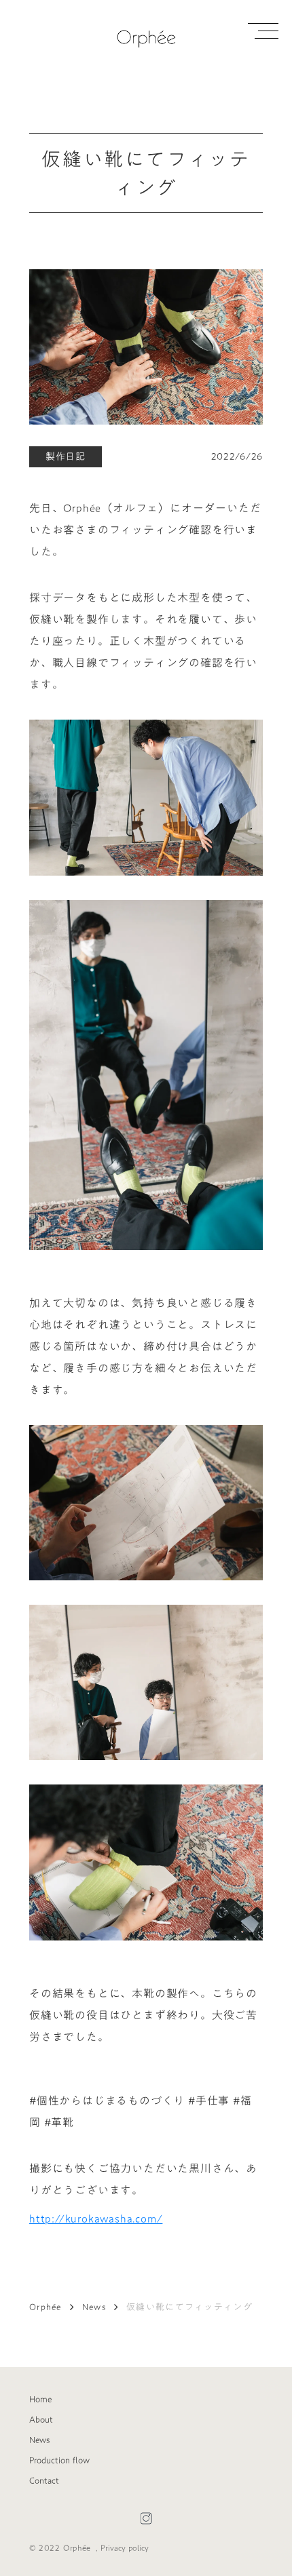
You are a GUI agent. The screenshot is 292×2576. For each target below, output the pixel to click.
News (94, 2307)
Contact (44, 2480)
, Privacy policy (122, 2548)
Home (40, 2399)
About (41, 2419)
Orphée (45, 2307)
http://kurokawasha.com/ (96, 2219)
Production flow (59, 2460)
